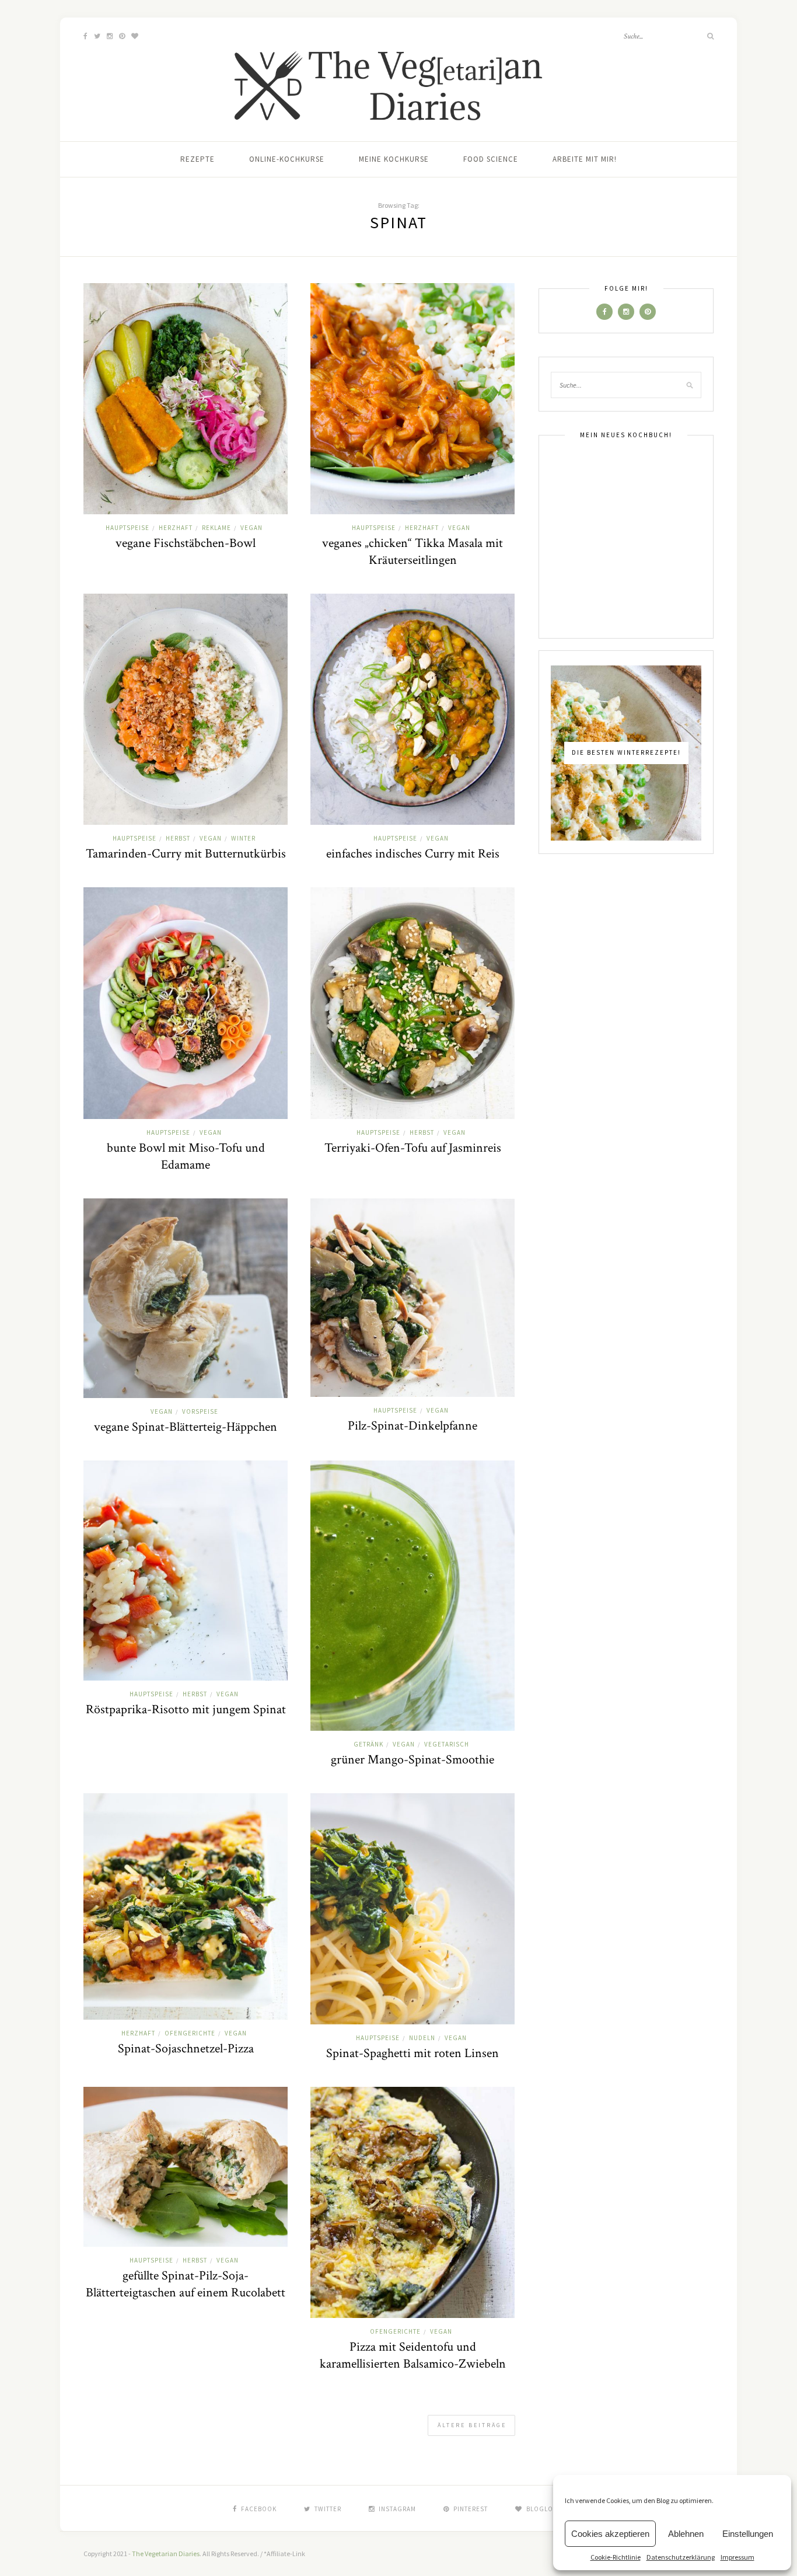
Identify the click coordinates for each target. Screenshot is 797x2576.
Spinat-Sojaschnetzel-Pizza (186, 2049)
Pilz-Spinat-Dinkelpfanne (413, 1426)
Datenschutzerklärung (681, 2557)
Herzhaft (176, 528)
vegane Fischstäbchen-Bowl (186, 543)
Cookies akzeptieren (610, 2534)
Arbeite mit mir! (585, 159)
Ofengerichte (190, 2033)
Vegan (251, 528)
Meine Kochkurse (394, 159)
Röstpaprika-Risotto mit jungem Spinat (186, 1709)
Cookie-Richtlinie (616, 2557)
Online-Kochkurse (287, 159)
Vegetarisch (447, 1744)
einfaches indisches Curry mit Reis (413, 854)
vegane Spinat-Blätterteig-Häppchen (186, 1427)
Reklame (216, 528)
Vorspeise (200, 1411)
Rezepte (197, 159)
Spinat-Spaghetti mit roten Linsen (413, 2053)
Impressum (737, 2557)
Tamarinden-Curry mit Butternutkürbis (186, 854)
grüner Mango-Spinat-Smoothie (413, 1760)
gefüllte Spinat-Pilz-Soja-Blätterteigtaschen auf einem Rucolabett (186, 2284)
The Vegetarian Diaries (166, 2554)
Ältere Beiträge (472, 2425)
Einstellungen (748, 2534)
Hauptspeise (127, 528)
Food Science (491, 159)
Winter (243, 838)
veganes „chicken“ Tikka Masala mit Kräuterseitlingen (413, 552)
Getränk (368, 1744)
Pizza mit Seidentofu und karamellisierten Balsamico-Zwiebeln (413, 2355)
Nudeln (422, 2038)
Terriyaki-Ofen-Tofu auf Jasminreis (413, 1148)
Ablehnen (686, 2534)
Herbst (178, 838)
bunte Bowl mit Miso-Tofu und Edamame (186, 1156)
